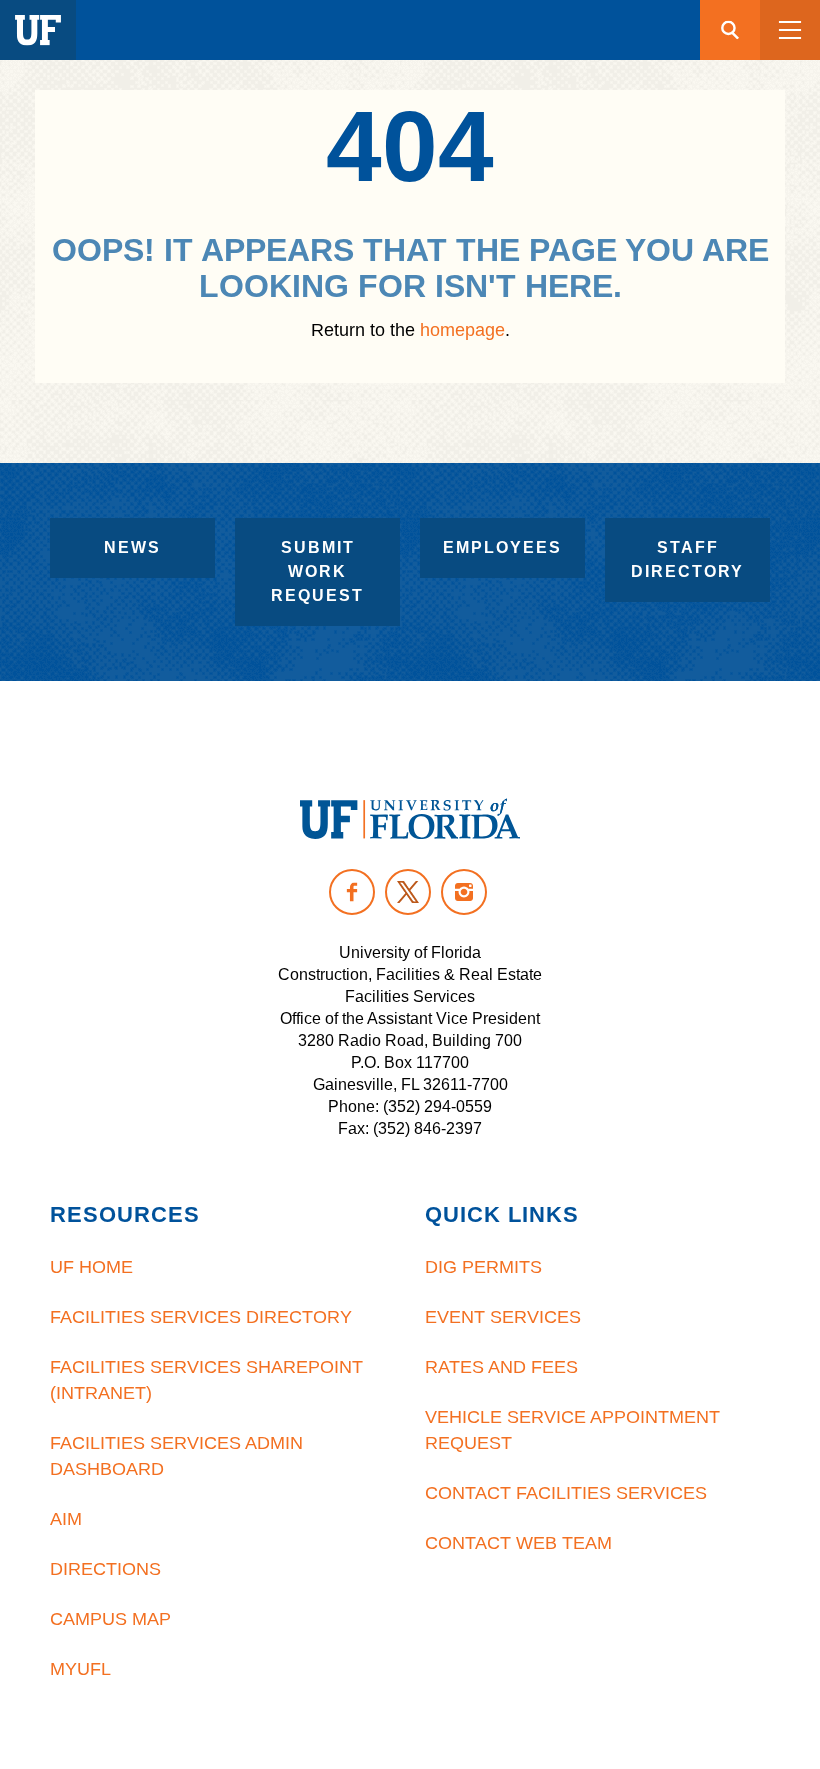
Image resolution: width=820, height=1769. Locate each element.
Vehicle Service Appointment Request (572, 1430)
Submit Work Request (317, 571)
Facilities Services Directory (201, 1317)
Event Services (503, 1317)
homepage (462, 330)
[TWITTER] (408, 892)
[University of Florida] (410, 819)
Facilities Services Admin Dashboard (176, 1456)
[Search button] (730, 30)
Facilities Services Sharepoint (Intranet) (206, 1380)
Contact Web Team (518, 1543)
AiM (66, 1519)
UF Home (91, 1267)
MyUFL (80, 1669)
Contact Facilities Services (566, 1493)
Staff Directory (687, 559)
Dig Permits (483, 1267)
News (132, 547)
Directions (105, 1569)
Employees (502, 547)
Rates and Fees (501, 1367)
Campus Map (110, 1619)
